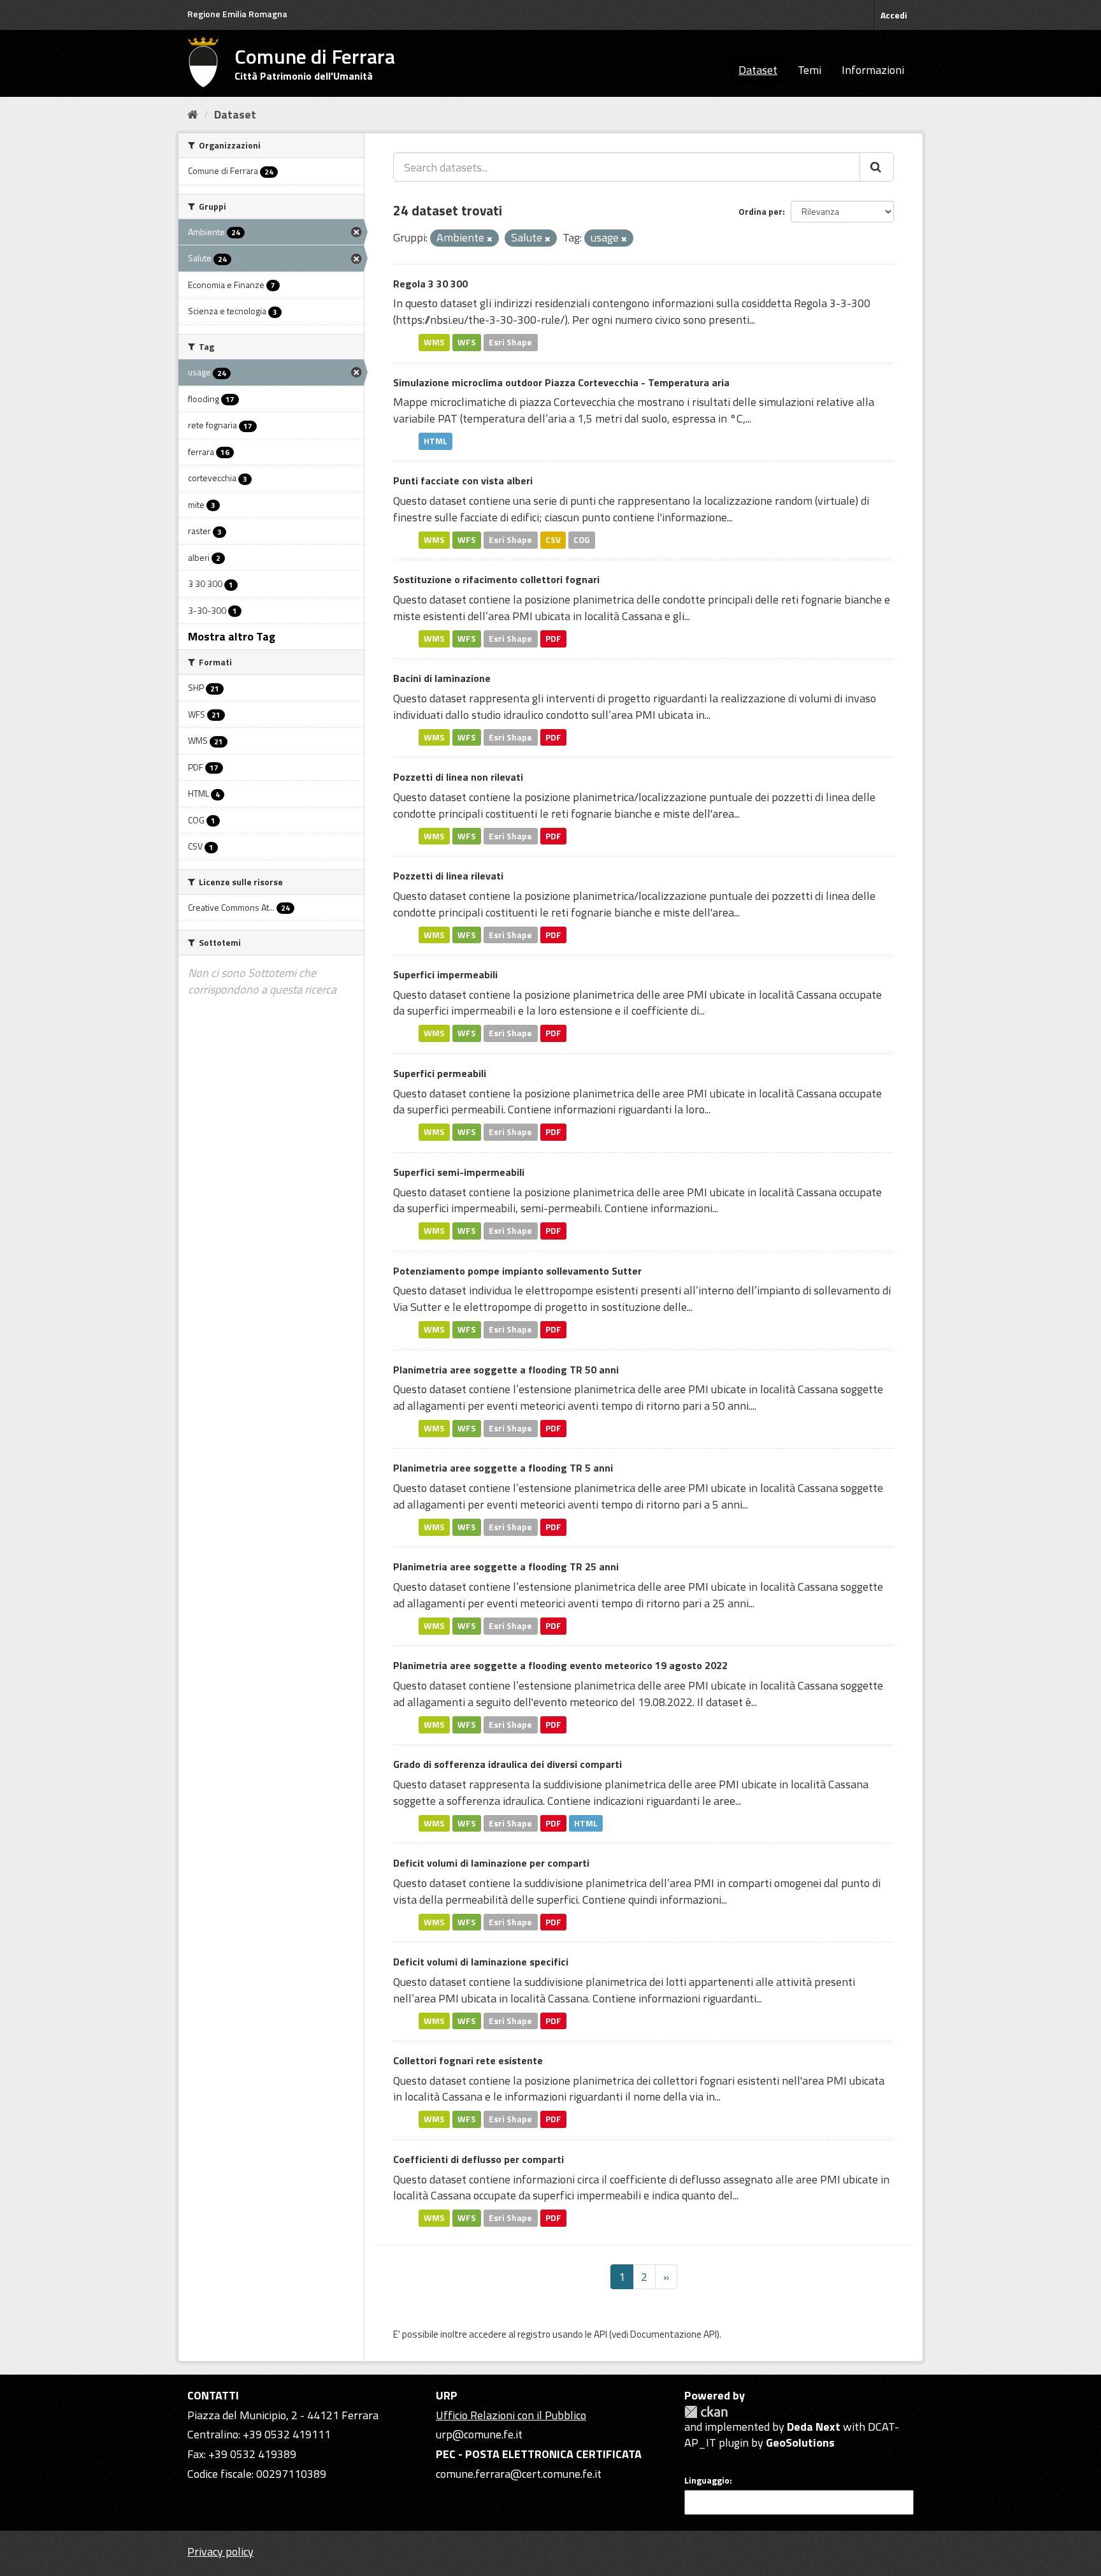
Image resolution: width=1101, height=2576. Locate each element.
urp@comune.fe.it (479, 2434)
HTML (435, 441)
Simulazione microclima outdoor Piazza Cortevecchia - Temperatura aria (561, 382)
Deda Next (814, 2427)
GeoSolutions (800, 2442)
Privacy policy (220, 2551)
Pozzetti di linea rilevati (448, 876)
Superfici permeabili (440, 1073)
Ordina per (760, 211)
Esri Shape (510, 342)
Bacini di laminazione (442, 678)
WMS (434, 342)
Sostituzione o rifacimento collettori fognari (496, 579)
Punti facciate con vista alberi (463, 481)
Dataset (758, 70)
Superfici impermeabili (445, 974)
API (601, 2334)
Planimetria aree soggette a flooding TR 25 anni (506, 1567)
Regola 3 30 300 (430, 284)
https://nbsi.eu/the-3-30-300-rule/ (480, 320)
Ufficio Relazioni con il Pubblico (511, 2415)
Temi (810, 70)
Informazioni (873, 70)
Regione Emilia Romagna (237, 14)
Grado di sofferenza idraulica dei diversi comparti (507, 1764)
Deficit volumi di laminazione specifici (481, 1962)
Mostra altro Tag (232, 636)
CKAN (706, 2412)
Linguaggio (707, 2480)
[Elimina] (490, 239)
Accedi (894, 15)
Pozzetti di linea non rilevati (458, 777)
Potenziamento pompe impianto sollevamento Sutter (517, 1271)
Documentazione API (673, 2334)
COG (582, 540)
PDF (553, 639)
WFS (467, 342)
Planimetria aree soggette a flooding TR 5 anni (503, 1468)
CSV (553, 540)
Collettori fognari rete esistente (468, 2060)
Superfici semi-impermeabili (459, 1172)
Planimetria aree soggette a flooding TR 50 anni (506, 1370)
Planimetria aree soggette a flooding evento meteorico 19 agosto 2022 (560, 1665)
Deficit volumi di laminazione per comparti (491, 1863)
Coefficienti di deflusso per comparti (479, 2159)
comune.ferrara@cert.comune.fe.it (519, 2474)
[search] (877, 167)
